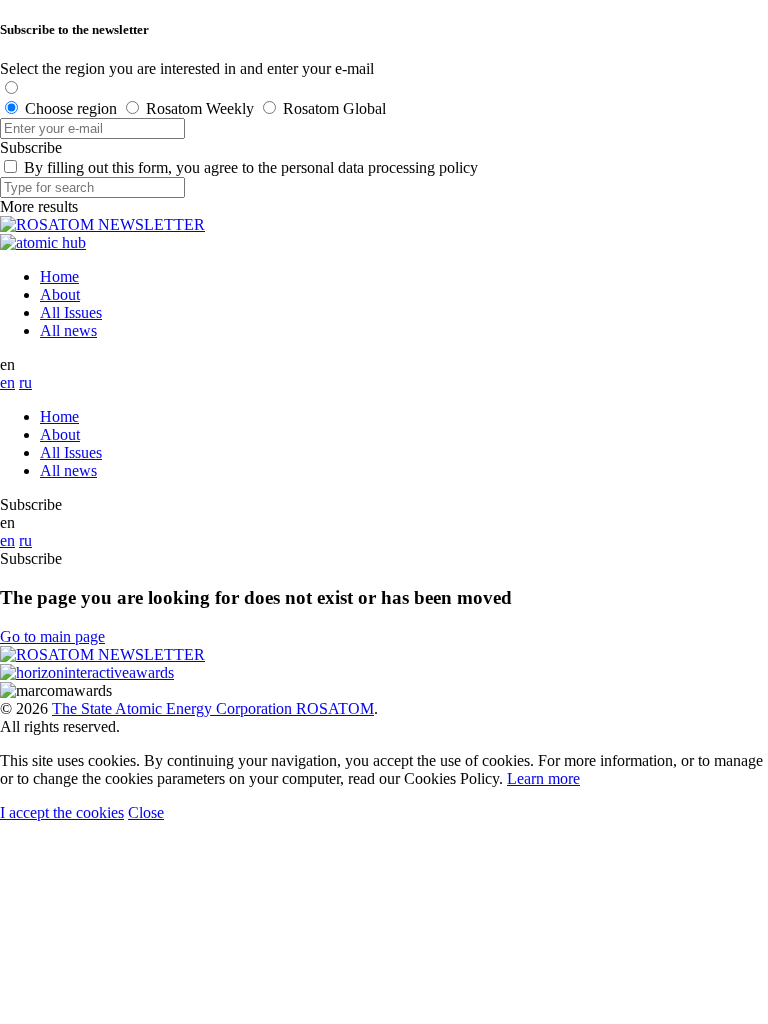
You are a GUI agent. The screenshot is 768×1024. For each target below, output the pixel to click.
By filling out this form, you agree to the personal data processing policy (251, 167)
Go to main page (52, 636)
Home (59, 276)
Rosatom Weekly (200, 108)
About (60, 294)
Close (146, 812)
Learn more (543, 778)
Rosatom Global (334, 108)
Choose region (71, 108)
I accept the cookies (62, 812)
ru (25, 382)
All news (68, 330)
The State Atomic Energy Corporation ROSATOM (213, 708)
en (7, 382)
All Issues (71, 312)
